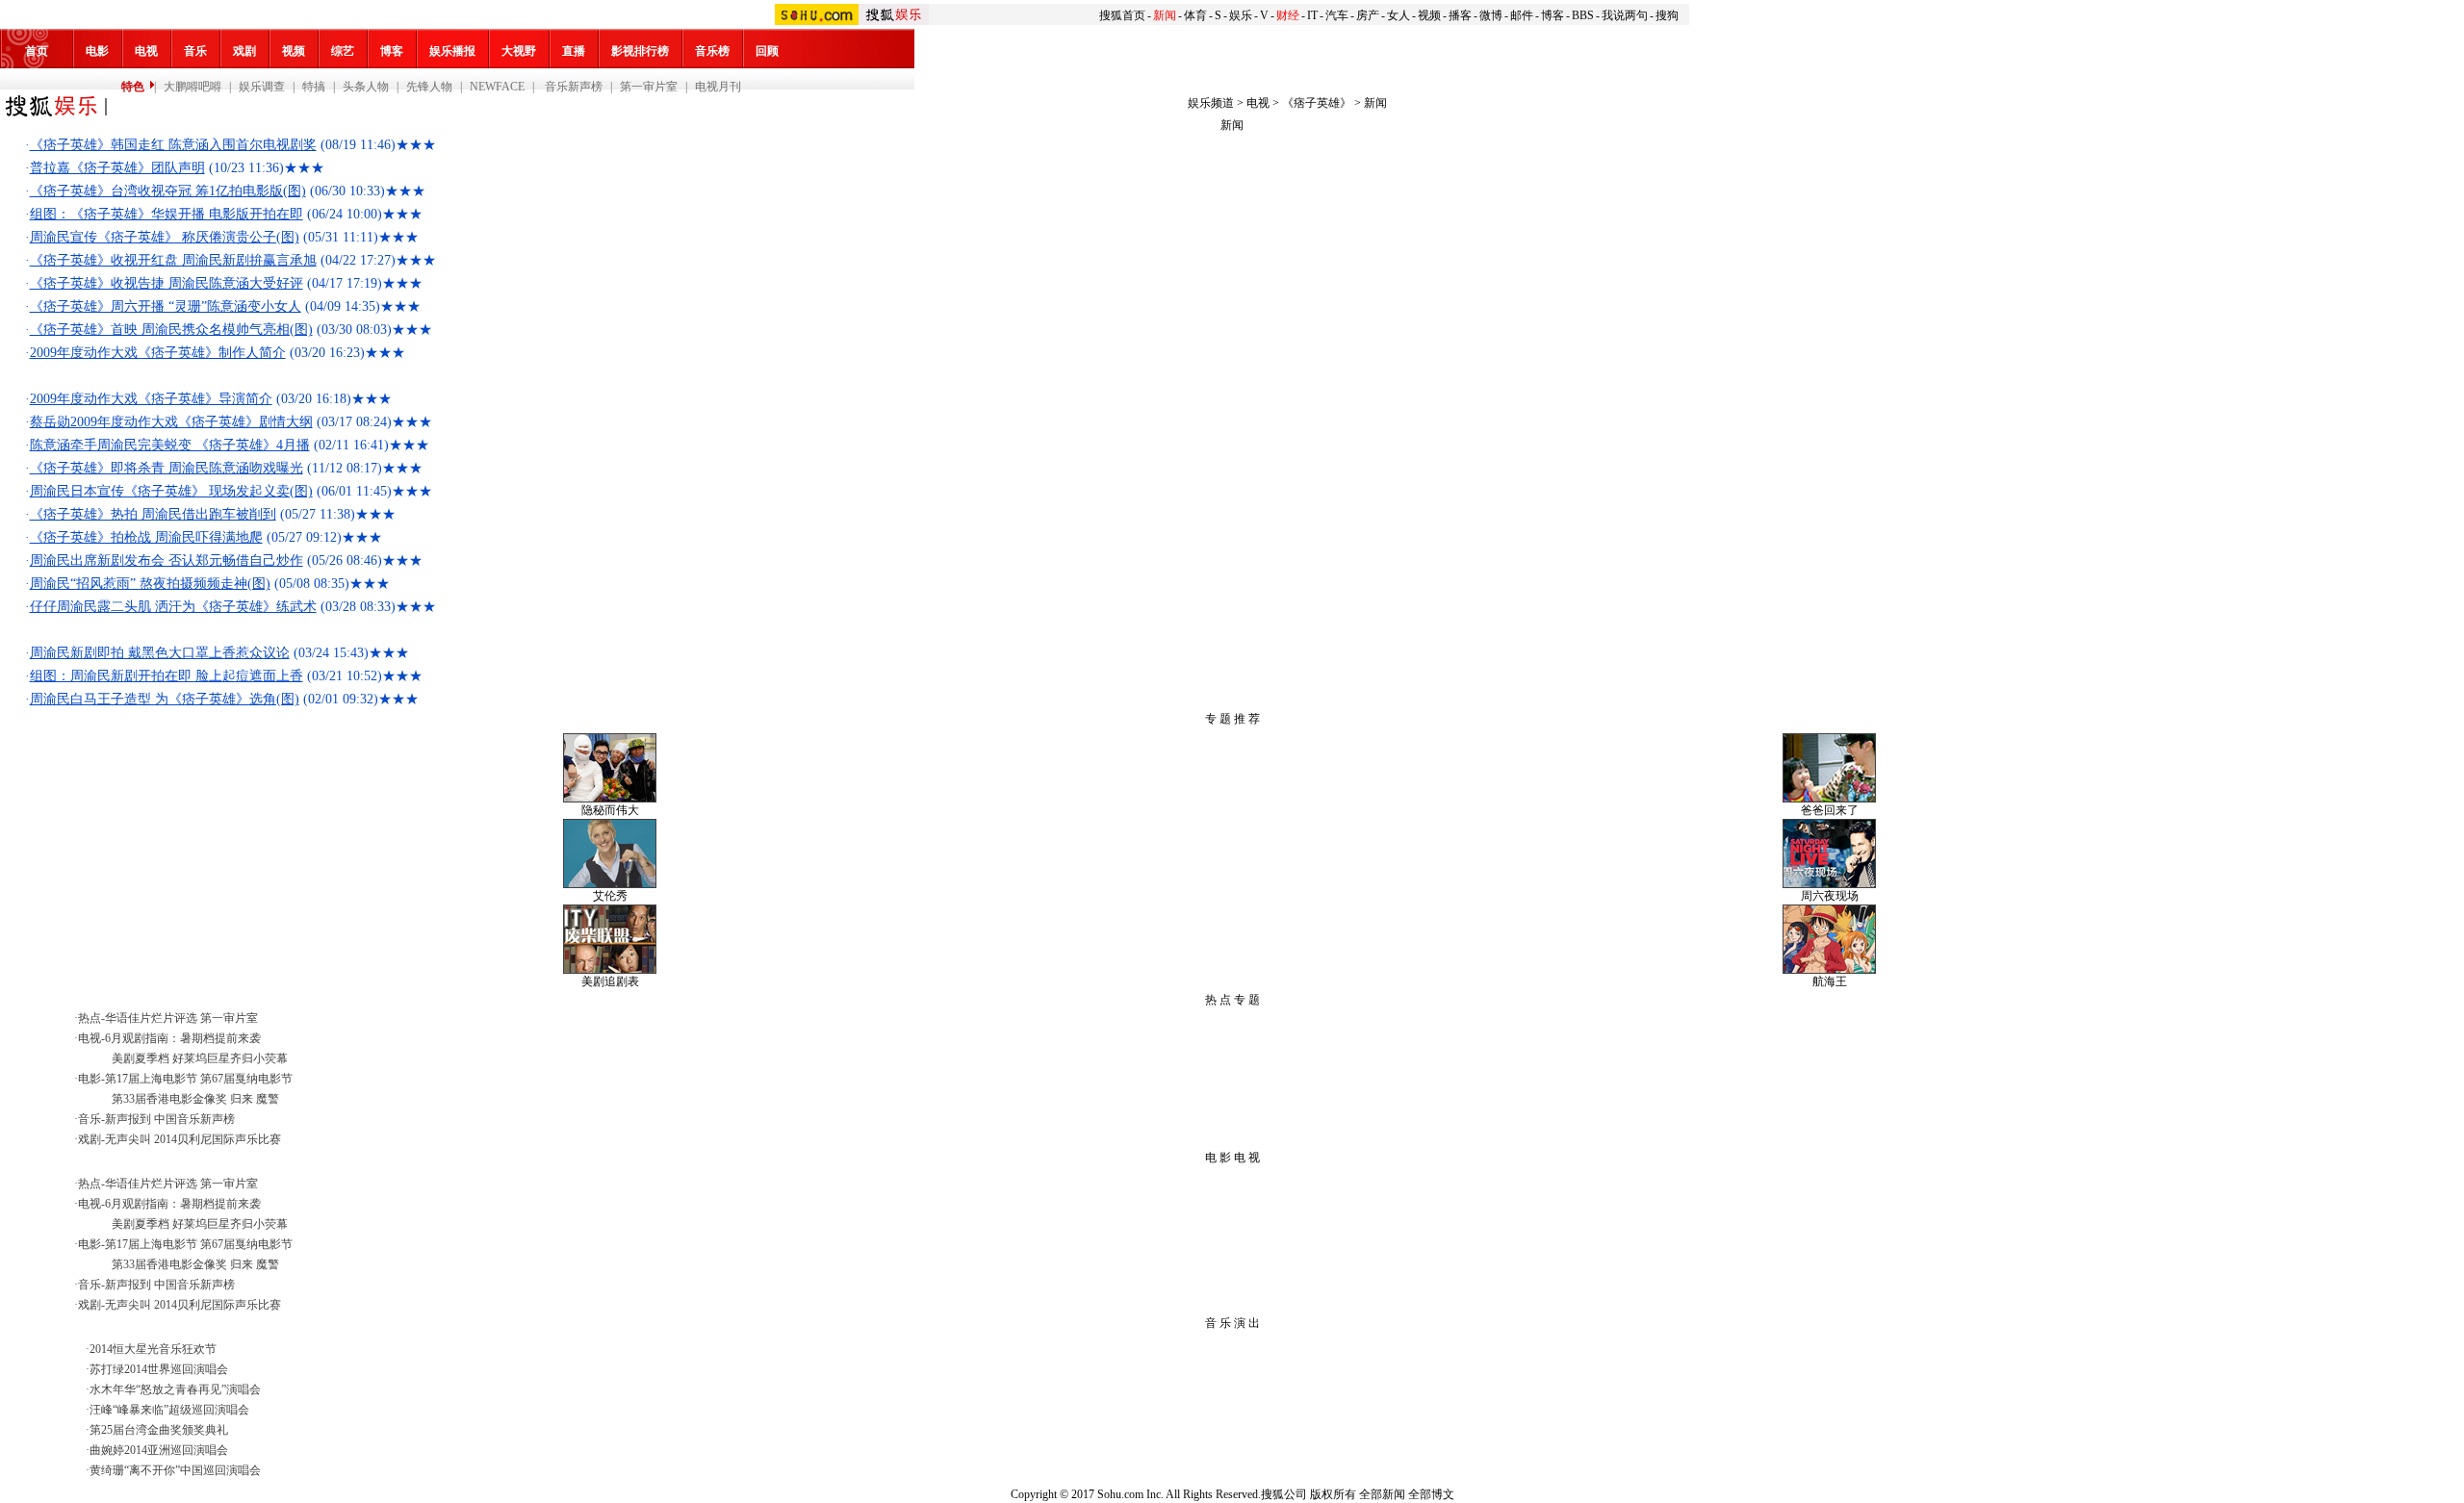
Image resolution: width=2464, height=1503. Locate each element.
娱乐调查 (262, 87)
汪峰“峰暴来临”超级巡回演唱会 (169, 1410)
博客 (1553, 15)
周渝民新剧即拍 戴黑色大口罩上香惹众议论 (160, 653)
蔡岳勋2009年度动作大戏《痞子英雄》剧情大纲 (171, 422)
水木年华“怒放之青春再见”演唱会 (175, 1389)
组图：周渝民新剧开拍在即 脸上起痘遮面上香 (167, 676)
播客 (1460, 15)
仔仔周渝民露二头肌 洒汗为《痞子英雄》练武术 (173, 607)
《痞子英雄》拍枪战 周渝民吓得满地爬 (146, 537)
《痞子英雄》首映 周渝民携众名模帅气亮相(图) (171, 330)
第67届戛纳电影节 (246, 1079)
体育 (1195, 15)
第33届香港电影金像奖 (169, 1099)
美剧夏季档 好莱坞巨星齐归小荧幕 (200, 1058)
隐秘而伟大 (610, 810)
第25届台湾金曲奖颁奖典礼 (159, 1430)
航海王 (1830, 981)
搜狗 (1667, 15)
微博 (1491, 15)
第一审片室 (649, 87)
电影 (97, 51)
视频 (1429, 15)
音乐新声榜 (572, 87)
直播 (574, 51)
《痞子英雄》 (1317, 103)
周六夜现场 (1830, 896)
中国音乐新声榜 (194, 1119)
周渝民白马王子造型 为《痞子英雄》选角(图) (165, 699)
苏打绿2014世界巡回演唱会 (159, 1369)
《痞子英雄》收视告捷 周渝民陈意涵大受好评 (167, 283)
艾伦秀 (610, 896)
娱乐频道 (1211, 103)
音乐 (195, 51)
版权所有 (1333, 1494)
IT (1312, 15)
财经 (1288, 15)
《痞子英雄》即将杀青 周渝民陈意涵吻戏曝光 (167, 468)
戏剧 (244, 51)
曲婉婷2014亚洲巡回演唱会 (159, 1450)
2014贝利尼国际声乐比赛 (218, 1139)
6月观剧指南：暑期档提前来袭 (183, 1038)
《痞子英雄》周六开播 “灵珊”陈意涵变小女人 (166, 306)
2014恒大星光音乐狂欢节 (153, 1349)
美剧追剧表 (610, 981)
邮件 (1522, 15)
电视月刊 (718, 87)
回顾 (767, 51)
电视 (146, 51)
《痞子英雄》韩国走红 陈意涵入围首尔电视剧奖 (173, 145)
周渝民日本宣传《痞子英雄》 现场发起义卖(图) (171, 491)
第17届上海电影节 (151, 1079)
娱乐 (1241, 15)
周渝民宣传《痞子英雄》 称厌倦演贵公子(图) (165, 237)
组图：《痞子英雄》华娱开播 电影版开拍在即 (167, 214)
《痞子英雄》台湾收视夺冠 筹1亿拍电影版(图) (168, 191)
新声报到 (128, 1119)
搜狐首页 (1122, 15)
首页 (37, 51)
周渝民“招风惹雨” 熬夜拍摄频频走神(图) (150, 584)
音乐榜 (712, 51)
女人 (1399, 15)
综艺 (343, 51)
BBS (1583, 15)
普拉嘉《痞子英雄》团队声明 (117, 168)
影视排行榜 (640, 51)
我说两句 (1625, 15)
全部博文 (1431, 1494)
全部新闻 (1382, 1494)
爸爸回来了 (1830, 810)
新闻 (1165, 15)
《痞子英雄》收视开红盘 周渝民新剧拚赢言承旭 (173, 260)
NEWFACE (497, 87)
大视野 (519, 51)
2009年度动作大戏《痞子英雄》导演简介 (151, 399)
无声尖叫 (128, 1139)
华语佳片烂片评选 (151, 1018)
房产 (1368, 15)
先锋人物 (429, 87)
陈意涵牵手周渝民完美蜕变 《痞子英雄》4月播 (170, 445)
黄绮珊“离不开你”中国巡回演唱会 (175, 1470)
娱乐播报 (452, 51)
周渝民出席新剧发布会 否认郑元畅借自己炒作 (167, 560)
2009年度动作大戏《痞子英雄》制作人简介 (158, 353)
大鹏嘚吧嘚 (192, 87)
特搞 (314, 87)
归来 (242, 1099)
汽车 (1337, 15)
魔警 (268, 1099)
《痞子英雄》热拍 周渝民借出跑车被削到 (153, 514)
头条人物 (366, 87)
